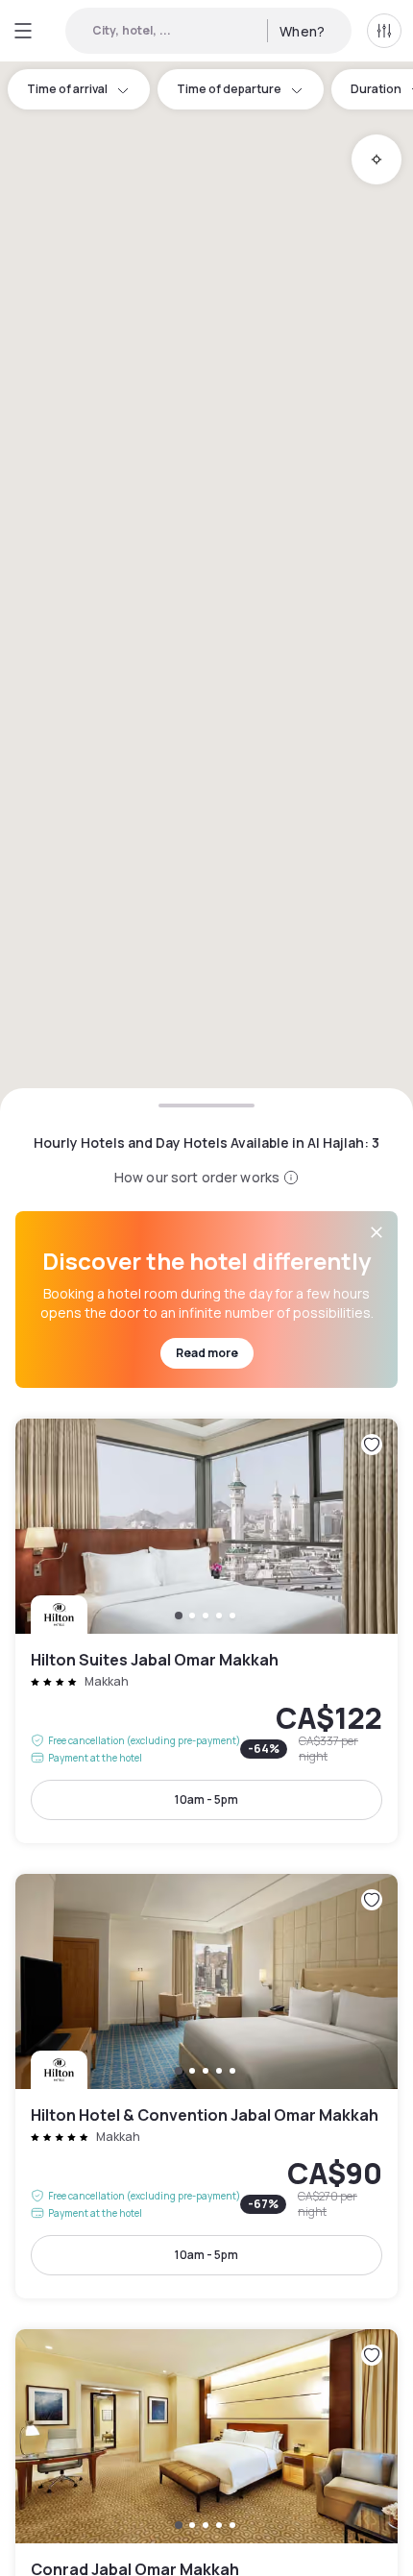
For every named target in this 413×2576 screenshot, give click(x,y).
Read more (207, 1353)
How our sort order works (197, 1177)
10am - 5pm (206, 1799)
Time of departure (229, 89)
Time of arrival (67, 89)
